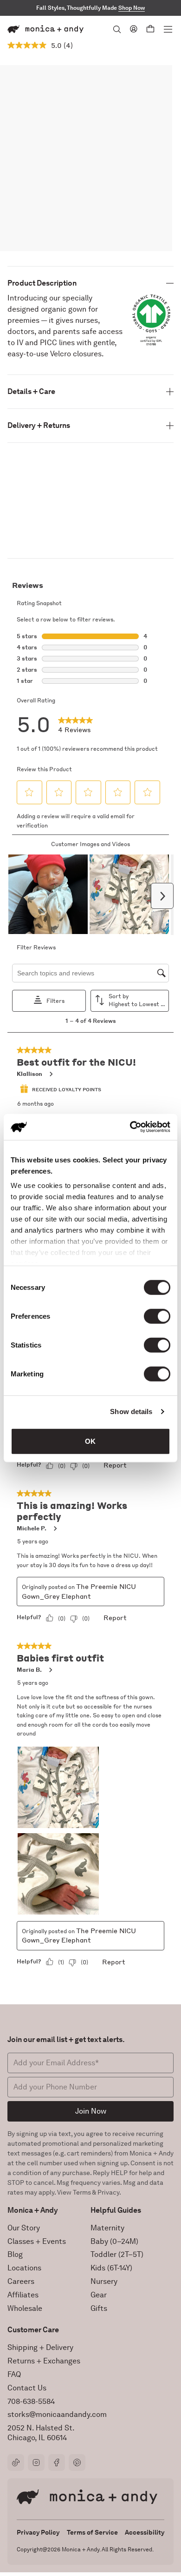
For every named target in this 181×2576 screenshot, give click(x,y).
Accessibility (145, 2532)
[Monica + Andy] (45, 29)
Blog (15, 2254)
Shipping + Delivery (40, 2347)
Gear (99, 2295)
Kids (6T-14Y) (111, 2268)
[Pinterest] (77, 2463)
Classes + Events (37, 2241)
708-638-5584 (31, 2401)
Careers (21, 2281)
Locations (24, 2268)
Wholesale (25, 2308)
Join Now (91, 2111)
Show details (131, 1411)
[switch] (157, 1316)
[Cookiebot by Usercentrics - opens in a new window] (130, 1127)
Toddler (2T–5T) (117, 2254)
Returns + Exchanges (44, 2361)
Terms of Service (92, 2532)
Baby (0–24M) (114, 2241)
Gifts (99, 2308)
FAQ (14, 2374)
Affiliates (23, 2295)
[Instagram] (36, 2463)
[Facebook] (57, 2463)
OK (90, 1441)
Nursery (104, 2281)
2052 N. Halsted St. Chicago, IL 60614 (41, 2433)
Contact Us (27, 2388)
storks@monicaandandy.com (57, 2414)
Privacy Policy (38, 2532)
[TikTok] (16, 2463)
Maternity (107, 2228)
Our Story (24, 2228)
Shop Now (132, 8)
